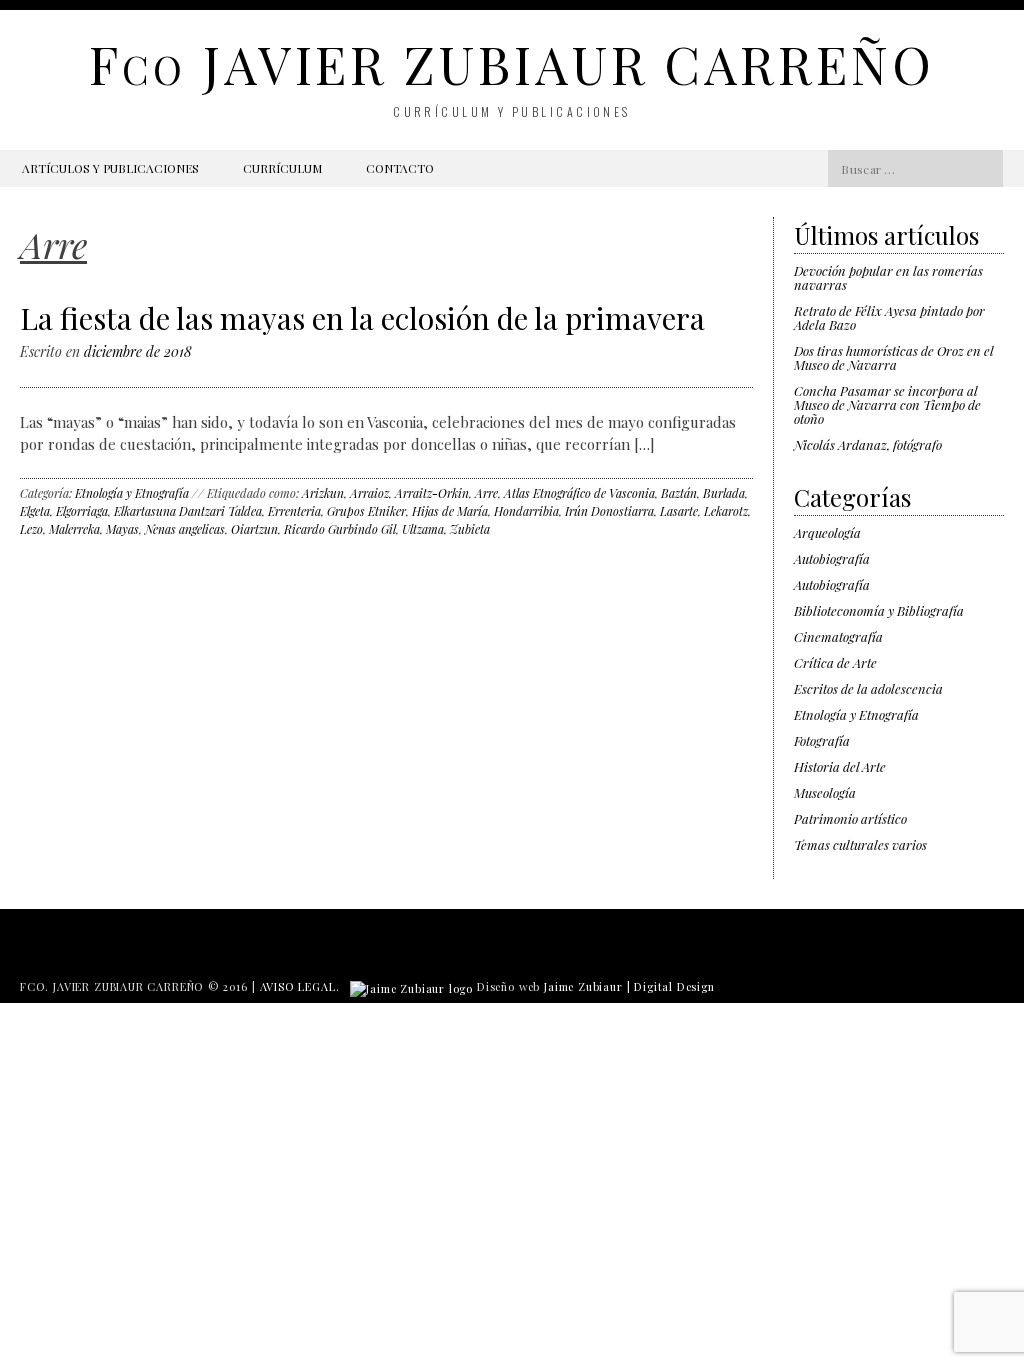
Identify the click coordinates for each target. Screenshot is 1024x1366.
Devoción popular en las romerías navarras (888, 277)
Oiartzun (254, 529)
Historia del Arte (840, 766)
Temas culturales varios (860, 844)
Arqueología (827, 532)
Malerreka (74, 529)
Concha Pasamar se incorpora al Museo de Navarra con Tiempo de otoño (887, 404)
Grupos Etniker (366, 511)
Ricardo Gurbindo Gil (340, 529)
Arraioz (369, 493)
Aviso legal (298, 986)
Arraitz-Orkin (432, 493)
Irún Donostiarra (609, 511)
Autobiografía (832, 558)
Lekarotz (726, 511)
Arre (486, 493)
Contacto (400, 168)
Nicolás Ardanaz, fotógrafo (868, 444)
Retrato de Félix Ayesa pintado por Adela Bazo (889, 317)
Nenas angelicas (185, 529)
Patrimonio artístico (850, 818)
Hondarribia (526, 511)
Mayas (122, 529)
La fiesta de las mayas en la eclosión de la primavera (362, 318)
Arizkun (323, 493)
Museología (825, 792)
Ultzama (423, 529)
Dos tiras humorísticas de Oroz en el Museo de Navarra (893, 357)
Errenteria (294, 511)
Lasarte (679, 511)
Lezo (31, 529)
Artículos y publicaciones (110, 168)
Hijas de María (450, 511)
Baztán (679, 493)
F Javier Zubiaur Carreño (511, 63)
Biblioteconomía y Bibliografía (879, 610)
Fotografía (822, 740)
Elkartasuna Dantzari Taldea (188, 511)
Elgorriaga (82, 511)
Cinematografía (838, 636)
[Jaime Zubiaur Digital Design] (411, 986)
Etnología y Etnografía (132, 493)
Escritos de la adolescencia (868, 688)
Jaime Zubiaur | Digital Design (629, 986)
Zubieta (470, 529)
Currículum (282, 168)
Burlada (724, 493)
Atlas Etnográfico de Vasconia (579, 493)
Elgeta (35, 511)
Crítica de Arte (835, 662)
